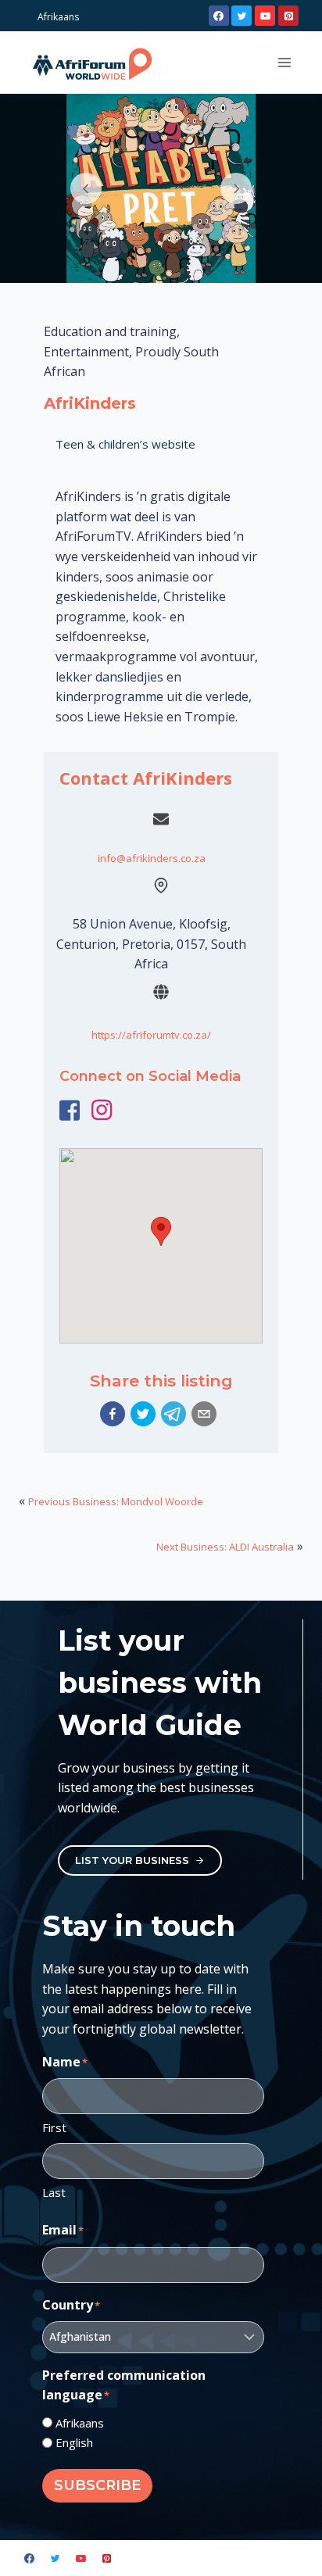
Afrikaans (80, 2423)
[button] (113, 1414)
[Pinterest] (288, 16)
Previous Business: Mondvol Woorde (116, 1501)
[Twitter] (241, 16)
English (74, 2442)
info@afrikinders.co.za (152, 858)
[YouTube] (265, 16)
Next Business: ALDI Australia (225, 1547)
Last (54, 2192)
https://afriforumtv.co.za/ (151, 1035)
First (54, 2127)
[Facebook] (219, 16)
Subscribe (97, 2485)
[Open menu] (284, 62)
